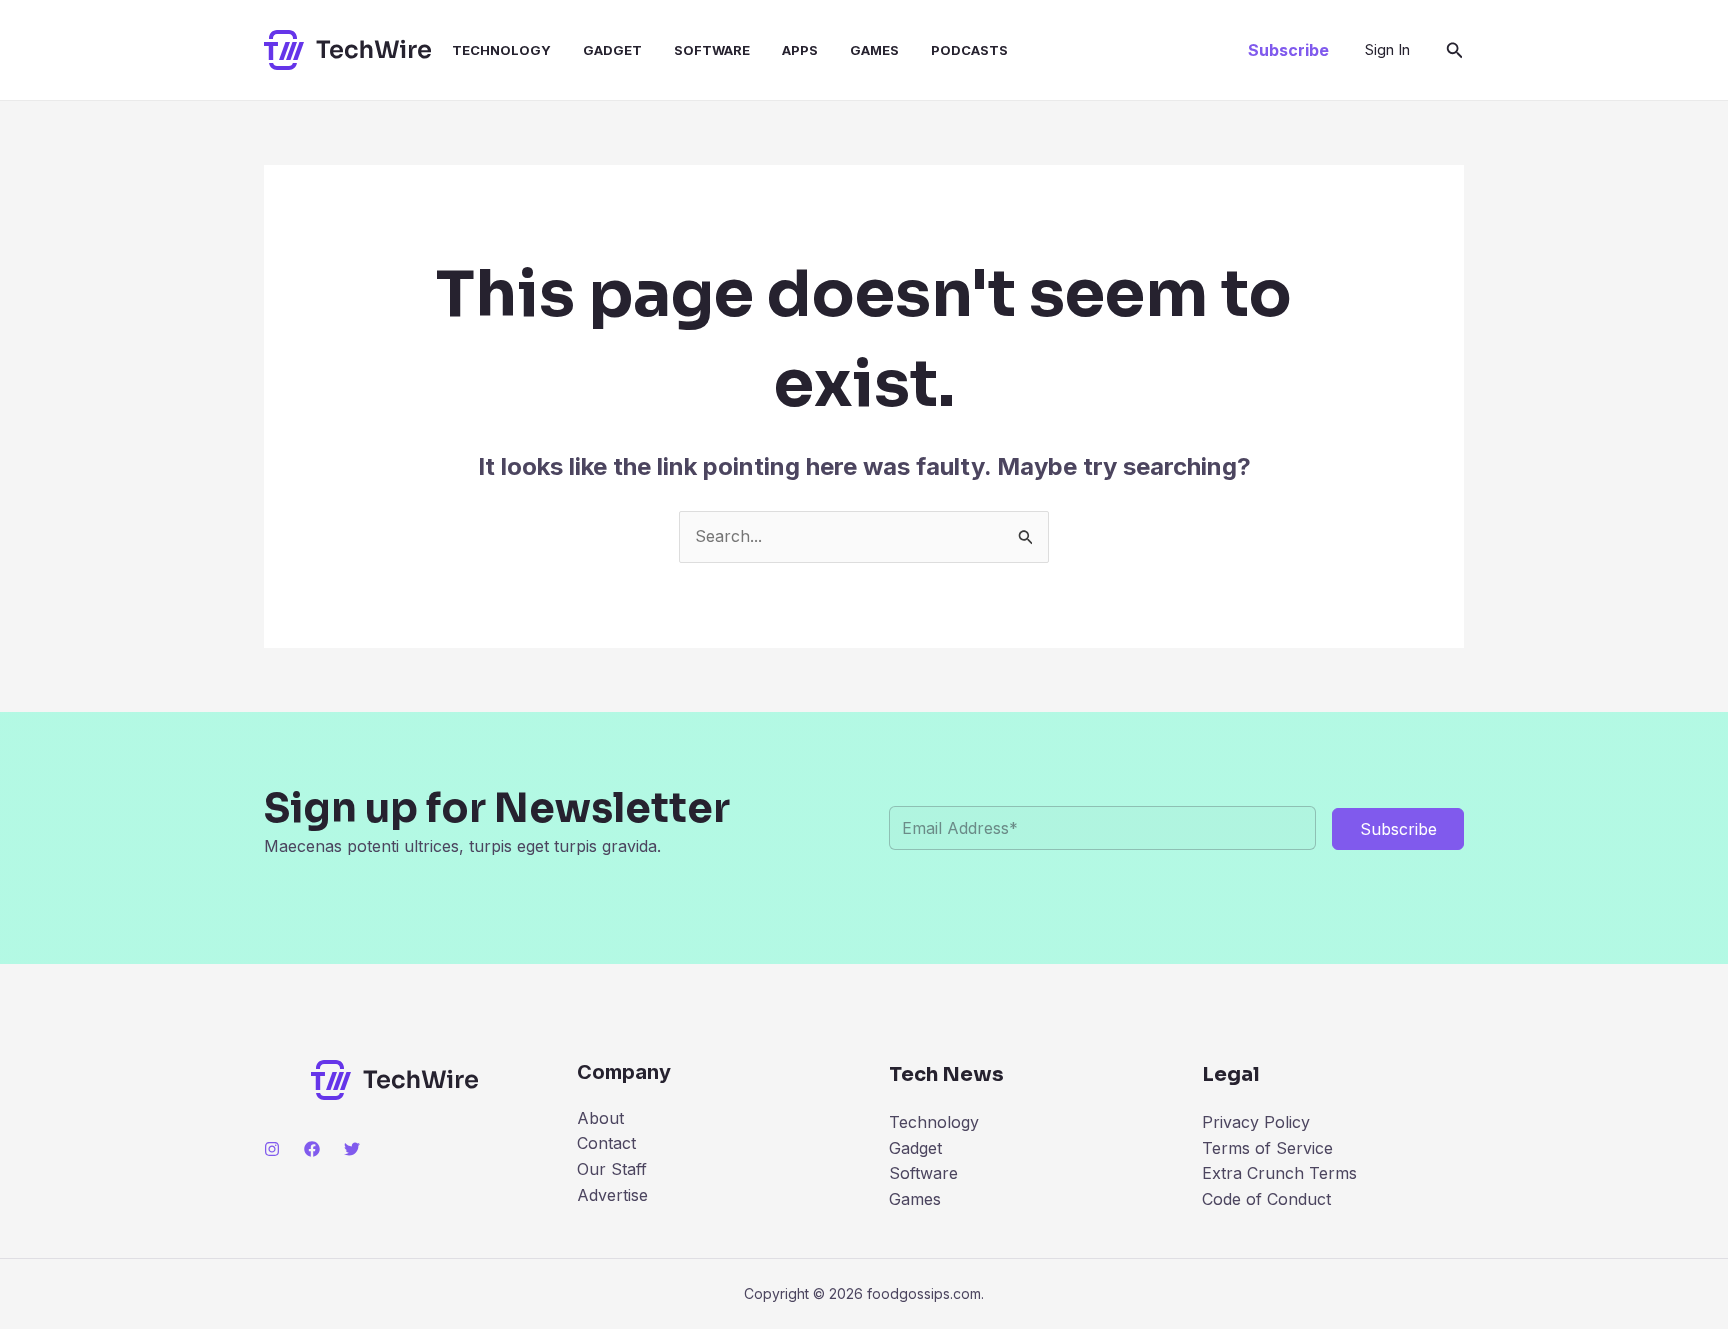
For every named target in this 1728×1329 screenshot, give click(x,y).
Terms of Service (1267, 1148)
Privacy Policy (1256, 1122)
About (600, 1118)
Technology (501, 50)
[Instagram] (272, 1149)
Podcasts (969, 50)
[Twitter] (352, 1149)
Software (712, 50)
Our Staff (612, 1169)
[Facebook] (312, 1149)
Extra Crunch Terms (1279, 1173)
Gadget (612, 50)
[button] (1288, 50)
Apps (800, 50)
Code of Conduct (1266, 1199)
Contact (606, 1143)
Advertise (612, 1195)
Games (874, 50)
